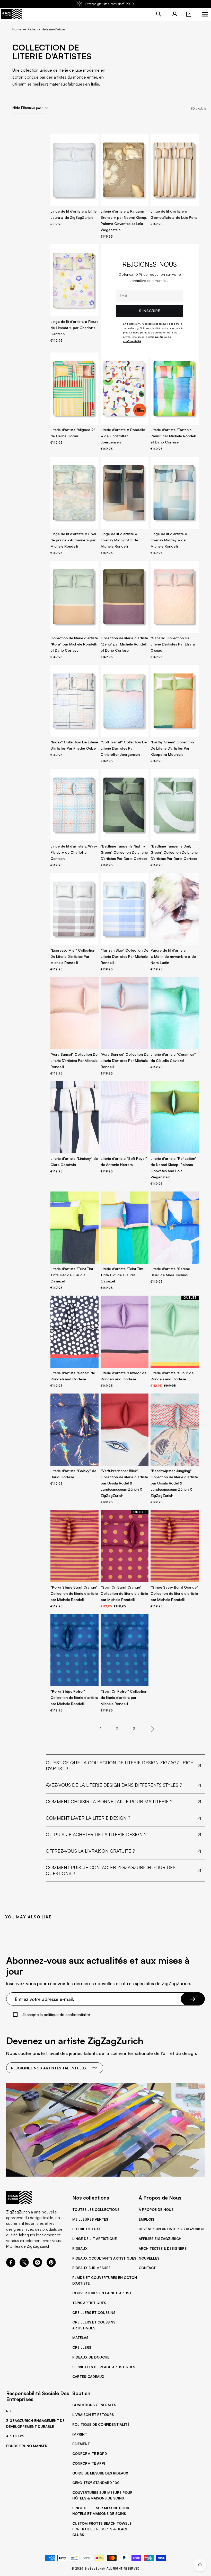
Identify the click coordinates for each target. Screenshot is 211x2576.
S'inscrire (150, 311)
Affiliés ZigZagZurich (160, 2239)
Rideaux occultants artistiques (104, 2258)
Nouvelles (149, 2258)
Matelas (80, 2338)
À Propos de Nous (156, 2210)
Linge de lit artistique (95, 2239)
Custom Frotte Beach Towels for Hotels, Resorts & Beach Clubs (102, 2529)
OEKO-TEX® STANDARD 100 (96, 2483)
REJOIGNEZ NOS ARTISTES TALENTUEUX (49, 2068)
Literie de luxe (87, 2229)
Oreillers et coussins (94, 2313)
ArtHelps (15, 2436)
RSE (9, 2411)
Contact (147, 2268)
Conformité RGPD (90, 2454)
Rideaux (80, 2248)
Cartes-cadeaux (88, 2377)
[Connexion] (175, 14)
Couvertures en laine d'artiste (103, 2293)
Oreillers (82, 2347)
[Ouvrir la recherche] (159, 14)
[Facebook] (11, 2265)
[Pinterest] (51, 2265)
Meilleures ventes (90, 2219)
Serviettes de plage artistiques (104, 2367)
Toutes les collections (96, 2210)
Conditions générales (94, 2405)
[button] (189, 14)
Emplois (146, 2219)
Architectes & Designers (163, 2248)
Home (17, 29)
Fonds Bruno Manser (27, 2446)
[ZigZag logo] (12, 14)
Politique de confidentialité (101, 2424)
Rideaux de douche (91, 2357)
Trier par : (36, 108)
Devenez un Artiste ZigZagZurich (172, 2229)
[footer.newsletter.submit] (193, 1999)
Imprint (80, 2434)
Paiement (81, 2444)
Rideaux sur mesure (91, 2268)
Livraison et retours (93, 2415)
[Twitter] (24, 2265)
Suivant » (151, 1729)
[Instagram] (38, 2265)
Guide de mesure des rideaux (100, 2473)
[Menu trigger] (205, 14)
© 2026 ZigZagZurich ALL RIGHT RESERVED (106, 2569)
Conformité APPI (89, 2463)
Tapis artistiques (89, 2303)
